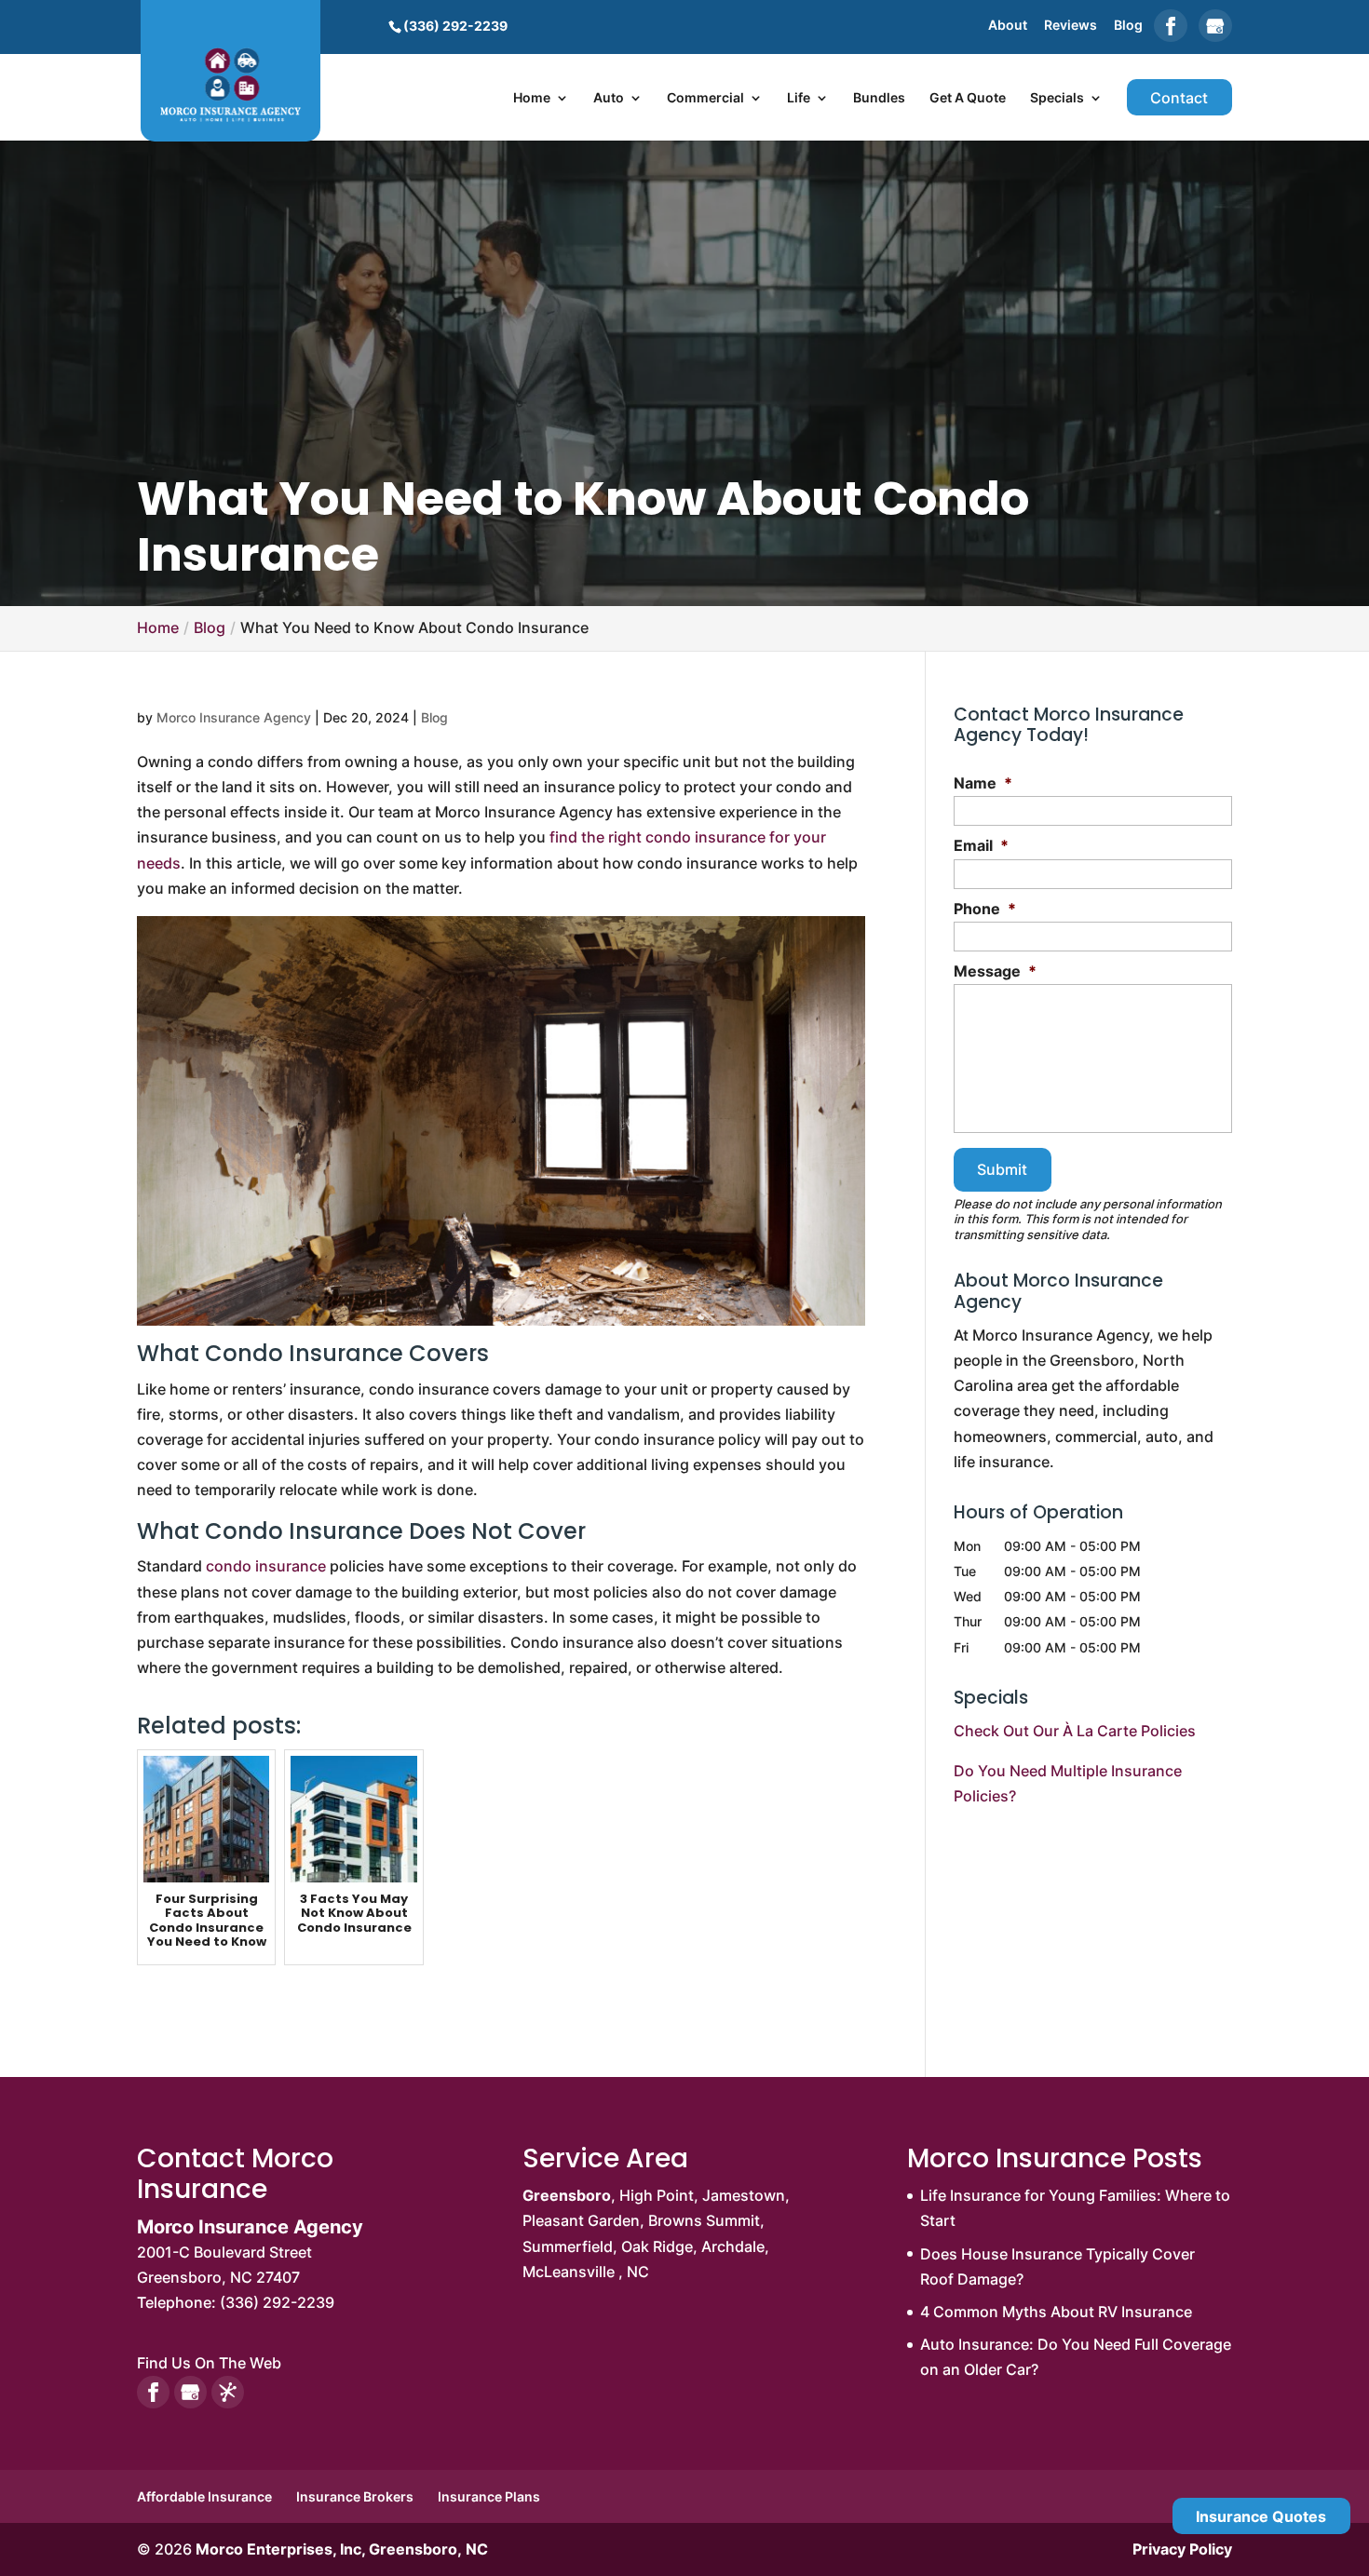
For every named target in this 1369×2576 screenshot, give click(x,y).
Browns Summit (704, 2220)
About (1008, 26)
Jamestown (744, 2195)
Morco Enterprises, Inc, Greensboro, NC (342, 2549)
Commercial (705, 98)
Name (983, 783)
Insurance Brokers (355, 2496)
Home (532, 98)
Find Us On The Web (209, 2363)
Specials (1057, 98)
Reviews (1071, 26)
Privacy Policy (1182, 2549)
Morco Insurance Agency (234, 717)
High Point (657, 2195)
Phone (985, 909)
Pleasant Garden (581, 2220)
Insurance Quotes (1261, 2516)
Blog (1128, 26)
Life (799, 98)
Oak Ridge (657, 2246)
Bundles (879, 98)
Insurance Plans (489, 2496)
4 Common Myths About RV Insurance (1056, 2312)
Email (981, 845)
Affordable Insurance (204, 2496)
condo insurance (266, 1566)
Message (995, 971)
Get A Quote (968, 98)
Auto (609, 98)
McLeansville (569, 2272)
